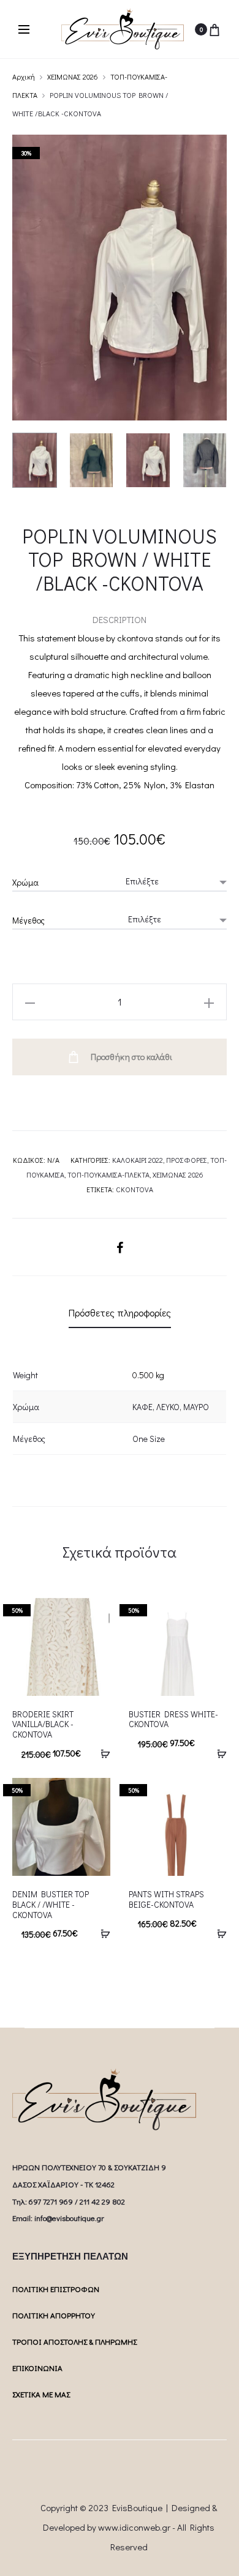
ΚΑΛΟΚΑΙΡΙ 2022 (138, 1160)
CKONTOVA (135, 1189)
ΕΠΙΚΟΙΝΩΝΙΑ (37, 2368)
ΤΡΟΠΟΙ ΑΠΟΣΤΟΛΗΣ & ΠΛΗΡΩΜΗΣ (74, 2341)
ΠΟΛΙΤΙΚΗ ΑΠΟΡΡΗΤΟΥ (54, 2315)
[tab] (120, 1313)
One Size (149, 1439)
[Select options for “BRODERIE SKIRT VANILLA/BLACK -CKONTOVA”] (101, 1753)
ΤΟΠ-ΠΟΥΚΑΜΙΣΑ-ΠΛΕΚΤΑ (108, 1174)
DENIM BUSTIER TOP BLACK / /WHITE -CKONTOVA (51, 1904)
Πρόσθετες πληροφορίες (120, 1312)
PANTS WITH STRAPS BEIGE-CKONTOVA (166, 1899)
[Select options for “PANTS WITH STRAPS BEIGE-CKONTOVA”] (218, 1933)
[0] (214, 29)
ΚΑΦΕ (142, 1407)
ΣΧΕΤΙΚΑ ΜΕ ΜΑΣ (41, 2394)
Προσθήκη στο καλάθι (131, 1057)
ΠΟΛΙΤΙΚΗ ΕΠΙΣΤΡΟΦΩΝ (56, 2289)
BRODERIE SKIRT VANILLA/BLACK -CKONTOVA (43, 1724)
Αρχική (24, 77)
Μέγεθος (28, 920)
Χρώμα (25, 882)
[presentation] (20, 1647)
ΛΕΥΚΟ (168, 1407)
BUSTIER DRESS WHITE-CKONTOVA (173, 1719)
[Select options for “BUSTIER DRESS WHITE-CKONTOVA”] (218, 1753)
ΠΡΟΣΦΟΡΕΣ (187, 1160)
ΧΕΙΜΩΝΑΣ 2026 (73, 77)
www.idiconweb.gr (134, 2527)
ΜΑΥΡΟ (196, 1407)
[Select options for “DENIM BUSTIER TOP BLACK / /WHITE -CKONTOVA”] (101, 1933)
